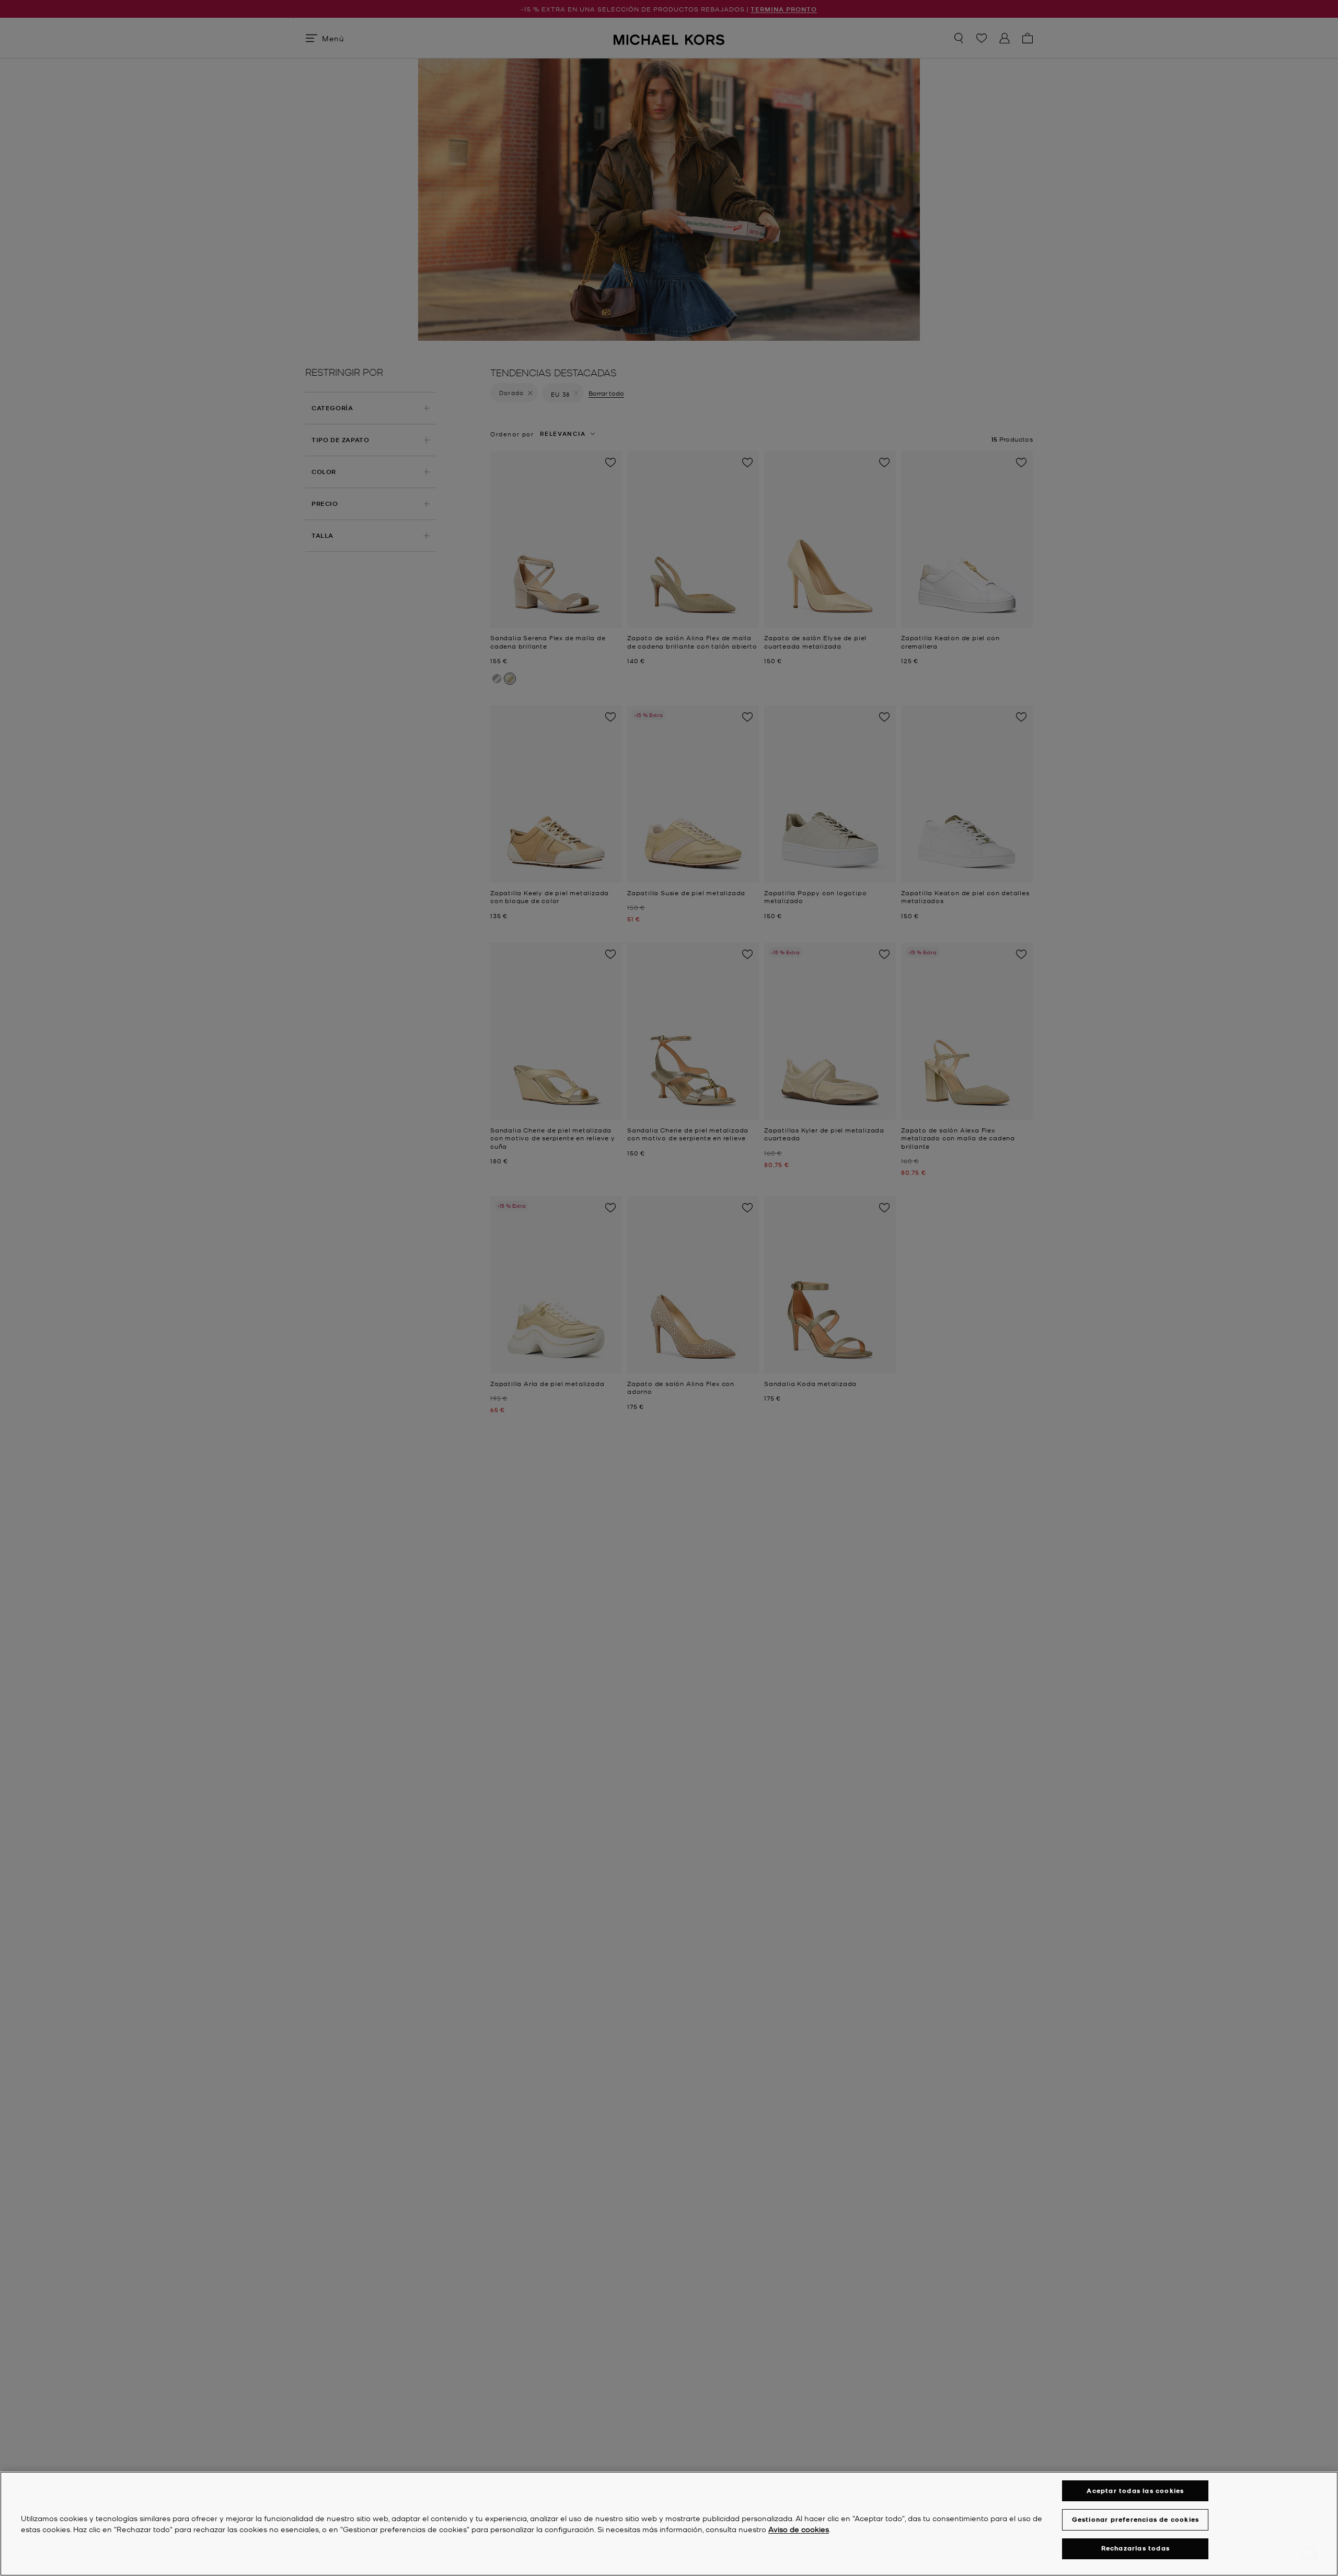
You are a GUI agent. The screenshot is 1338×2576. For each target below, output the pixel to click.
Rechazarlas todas (1135, 2549)
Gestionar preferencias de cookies (1136, 2519)
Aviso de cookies (799, 2529)
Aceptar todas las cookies (1135, 2491)
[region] (669, 2524)
